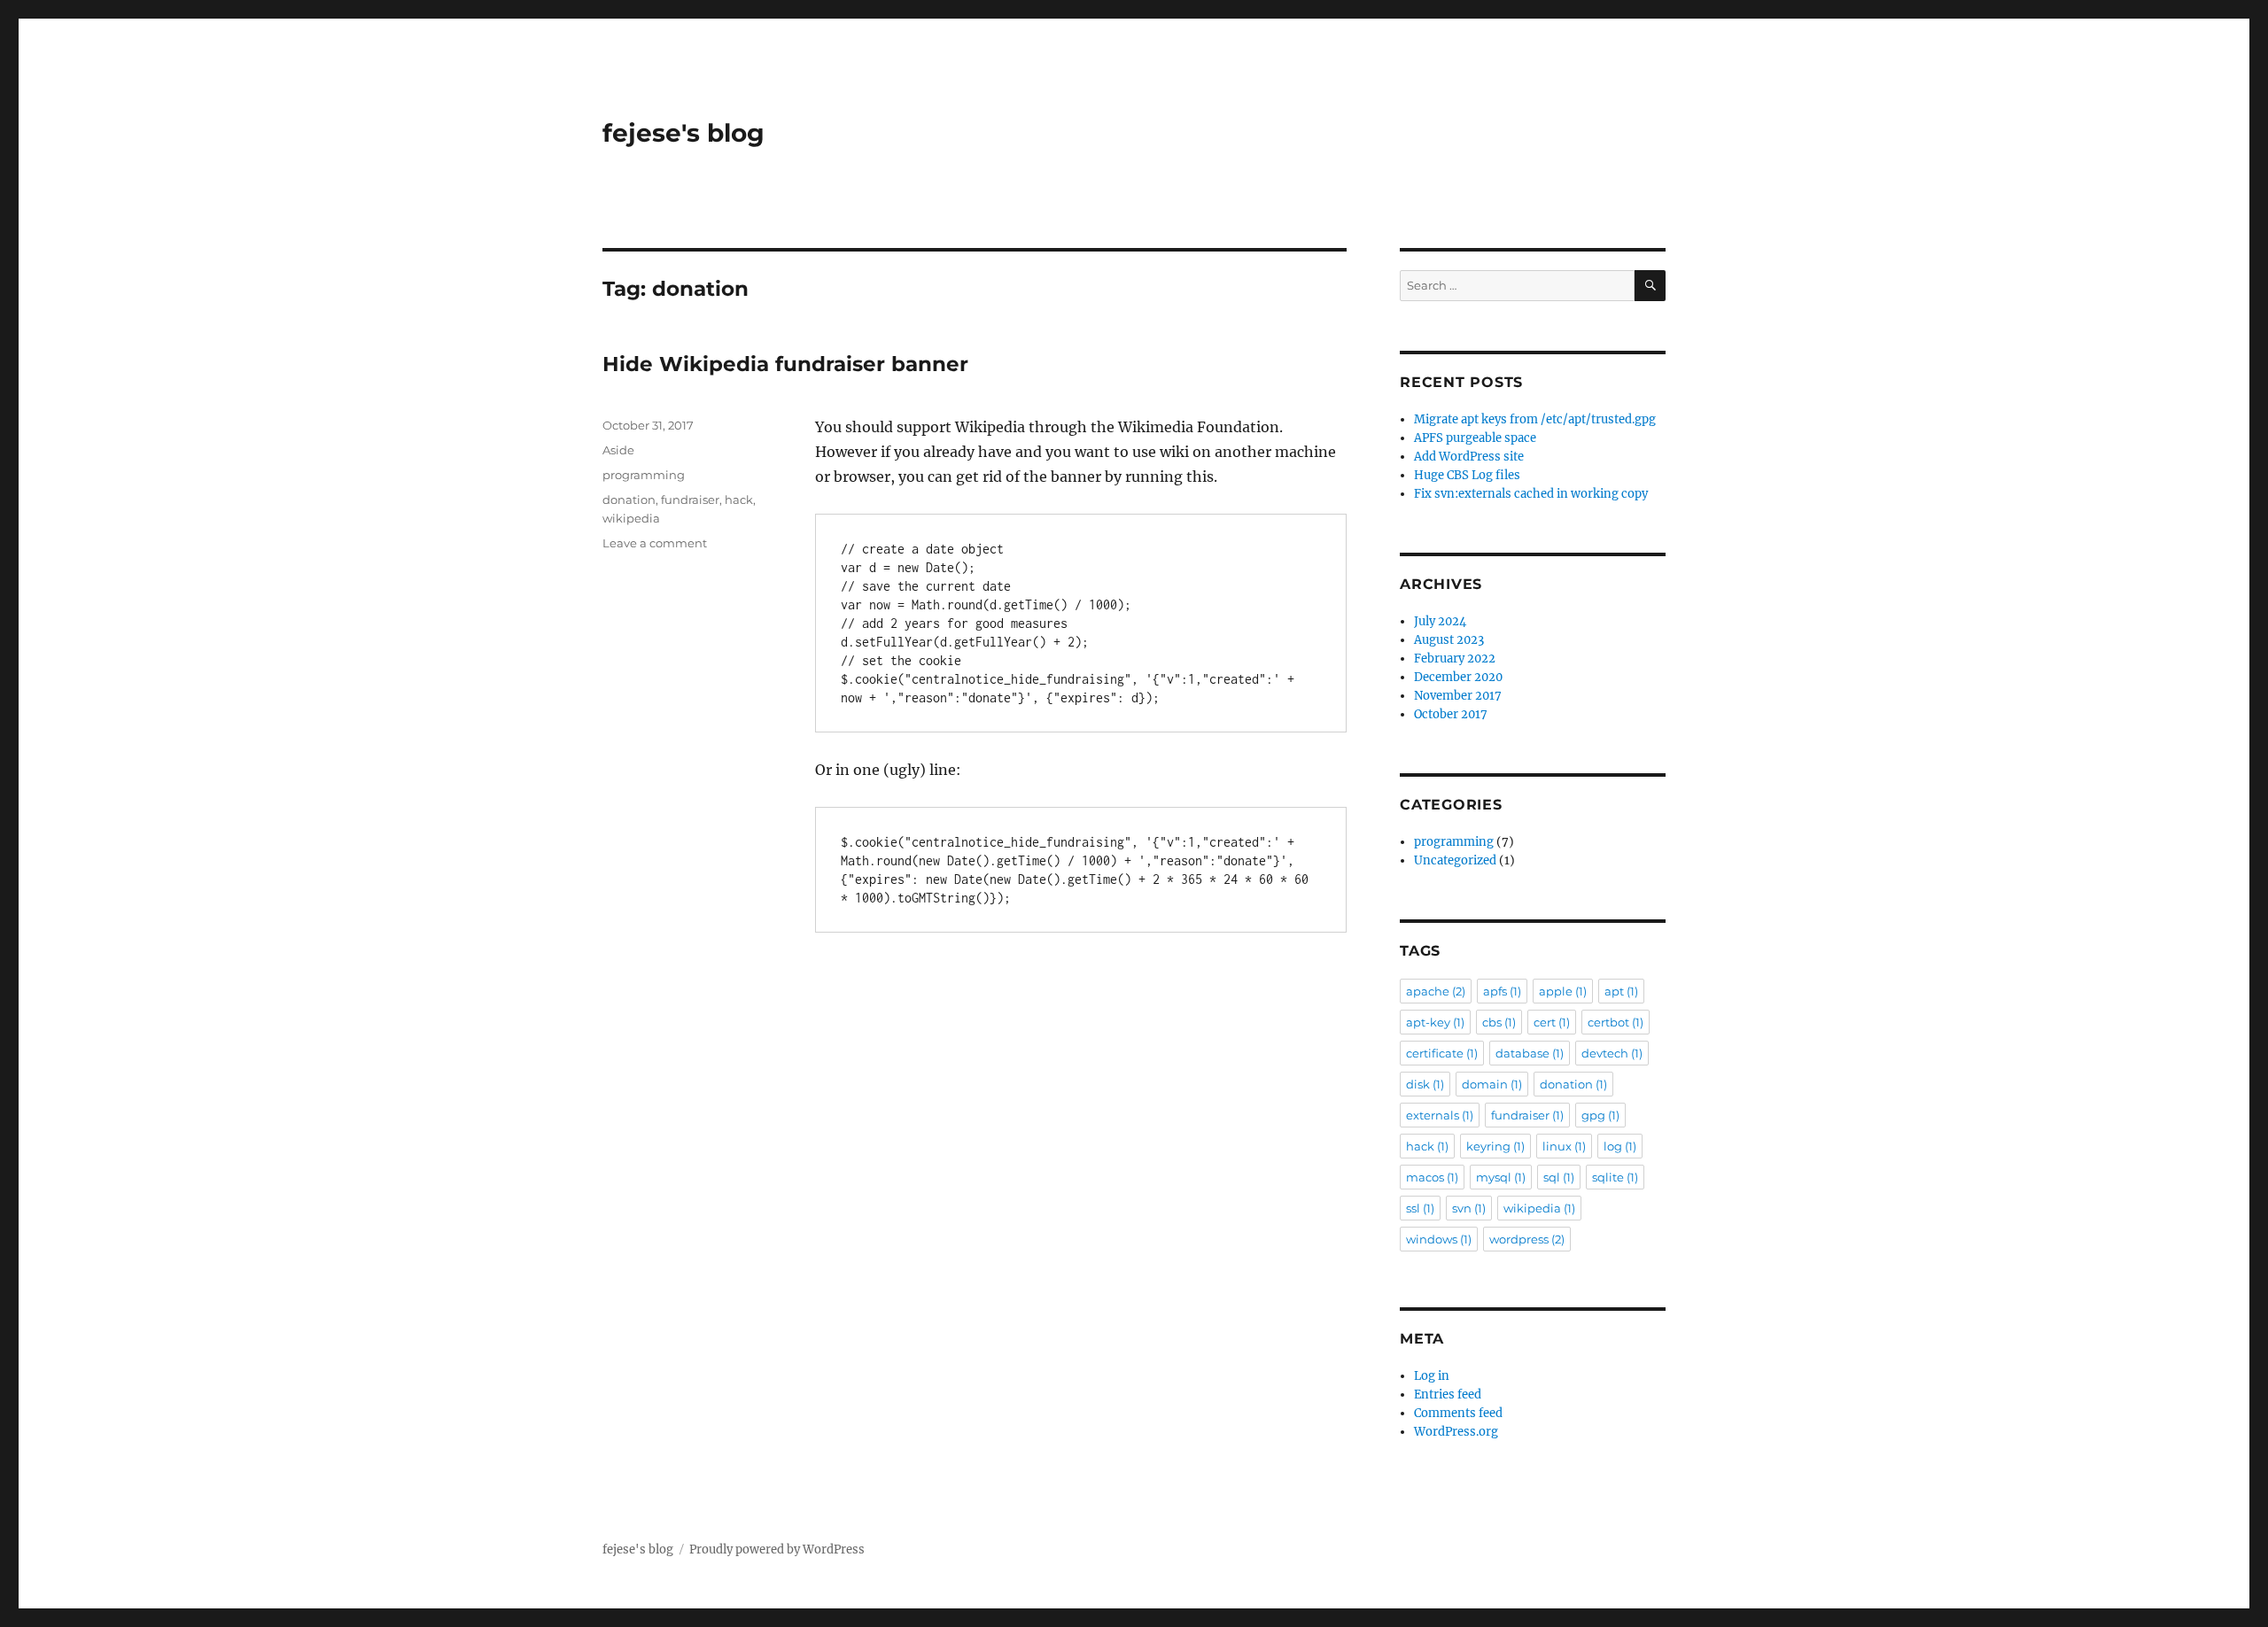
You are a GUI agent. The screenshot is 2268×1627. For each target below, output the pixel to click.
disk (1425, 1084)
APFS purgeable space (1475, 438)
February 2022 (1455, 659)
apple (1563, 991)
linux (1564, 1146)
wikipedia (631, 518)
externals (1440, 1115)
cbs (1499, 1022)
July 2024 (1440, 621)
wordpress (1527, 1239)
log (1620, 1146)
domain (1492, 1084)
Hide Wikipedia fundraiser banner (785, 364)
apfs (1502, 991)
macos (1432, 1177)
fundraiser (690, 500)
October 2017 (1451, 714)
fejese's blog (684, 133)
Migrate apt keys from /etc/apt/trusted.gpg (1535, 419)
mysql (1501, 1177)
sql (1559, 1177)
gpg (1600, 1115)
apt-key (1435, 1022)
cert (1552, 1022)
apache (1436, 991)
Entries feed (1448, 1395)
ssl (1420, 1208)
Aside (618, 450)
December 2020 (1458, 677)
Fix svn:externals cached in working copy (1531, 494)
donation (629, 500)
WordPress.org (1456, 1432)
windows (1439, 1239)
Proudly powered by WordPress (777, 1550)
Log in (1432, 1376)
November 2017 (1458, 696)
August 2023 (1449, 640)
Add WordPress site (1469, 457)
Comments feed (1458, 1413)
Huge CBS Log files (1467, 475)
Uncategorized (1455, 860)
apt (1621, 991)
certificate (1442, 1053)
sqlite (1615, 1177)
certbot (1616, 1022)
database (1530, 1053)
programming (644, 475)
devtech (1612, 1053)
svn (1469, 1208)
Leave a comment (655, 543)
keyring (1495, 1146)
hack (739, 500)
